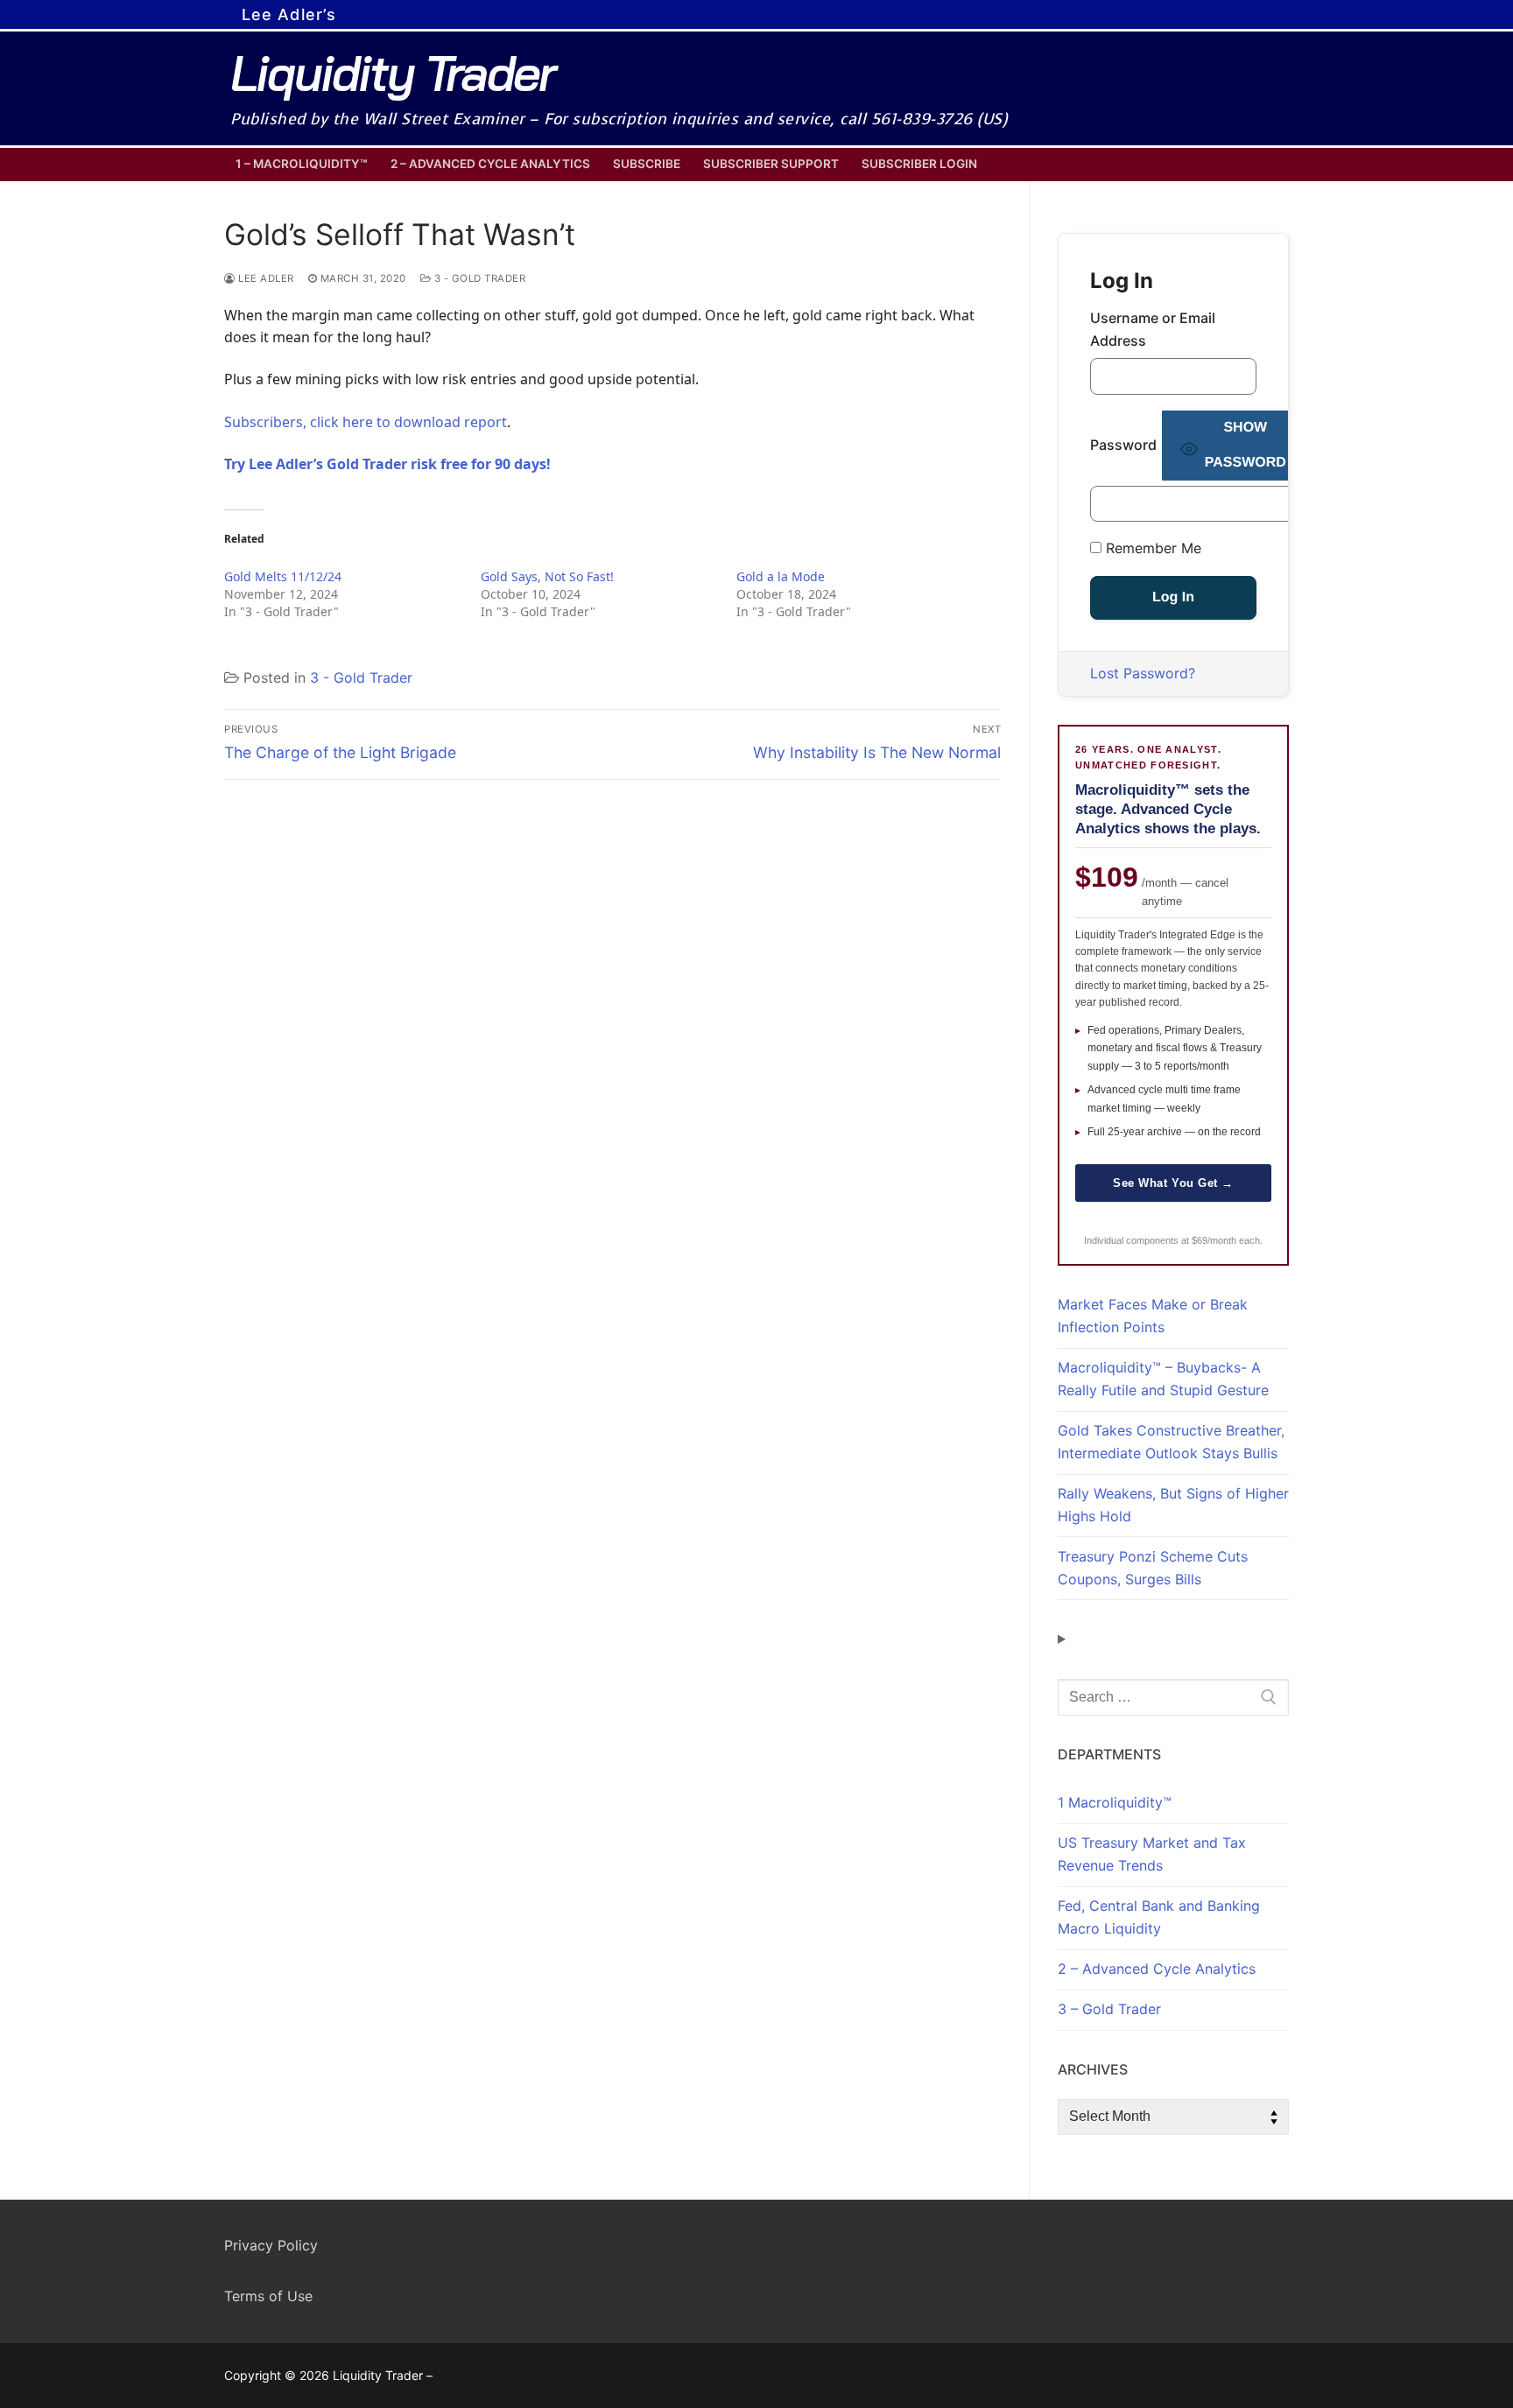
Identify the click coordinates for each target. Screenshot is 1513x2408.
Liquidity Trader (392, 73)
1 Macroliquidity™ (1115, 1802)
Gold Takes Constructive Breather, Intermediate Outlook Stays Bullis (1171, 1442)
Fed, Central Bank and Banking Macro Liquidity (1159, 1917)
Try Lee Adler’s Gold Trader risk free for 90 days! (387, 464)
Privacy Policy (271, 2245)
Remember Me (1151, 548)
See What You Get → (1173, 1183)
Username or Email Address (1153, 329)
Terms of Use (268, 2296)
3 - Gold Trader (478, 278)
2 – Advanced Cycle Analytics (1157, 1969)
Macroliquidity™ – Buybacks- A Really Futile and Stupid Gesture (1163, 1379)
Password (1123, 445)
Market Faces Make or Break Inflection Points (1153, 1316)
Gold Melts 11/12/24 (283, 576)
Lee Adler (265, 278)
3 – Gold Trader (1109, 2009)
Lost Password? (1143, 673)
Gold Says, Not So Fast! (547, 576)
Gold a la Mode (781, 576)
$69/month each (1226, 1240)
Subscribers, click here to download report (366, 422)
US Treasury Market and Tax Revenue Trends (1152, 1854)
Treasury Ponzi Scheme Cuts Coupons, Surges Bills (1153, 1568)
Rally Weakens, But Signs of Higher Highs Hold (1173, 1505)
